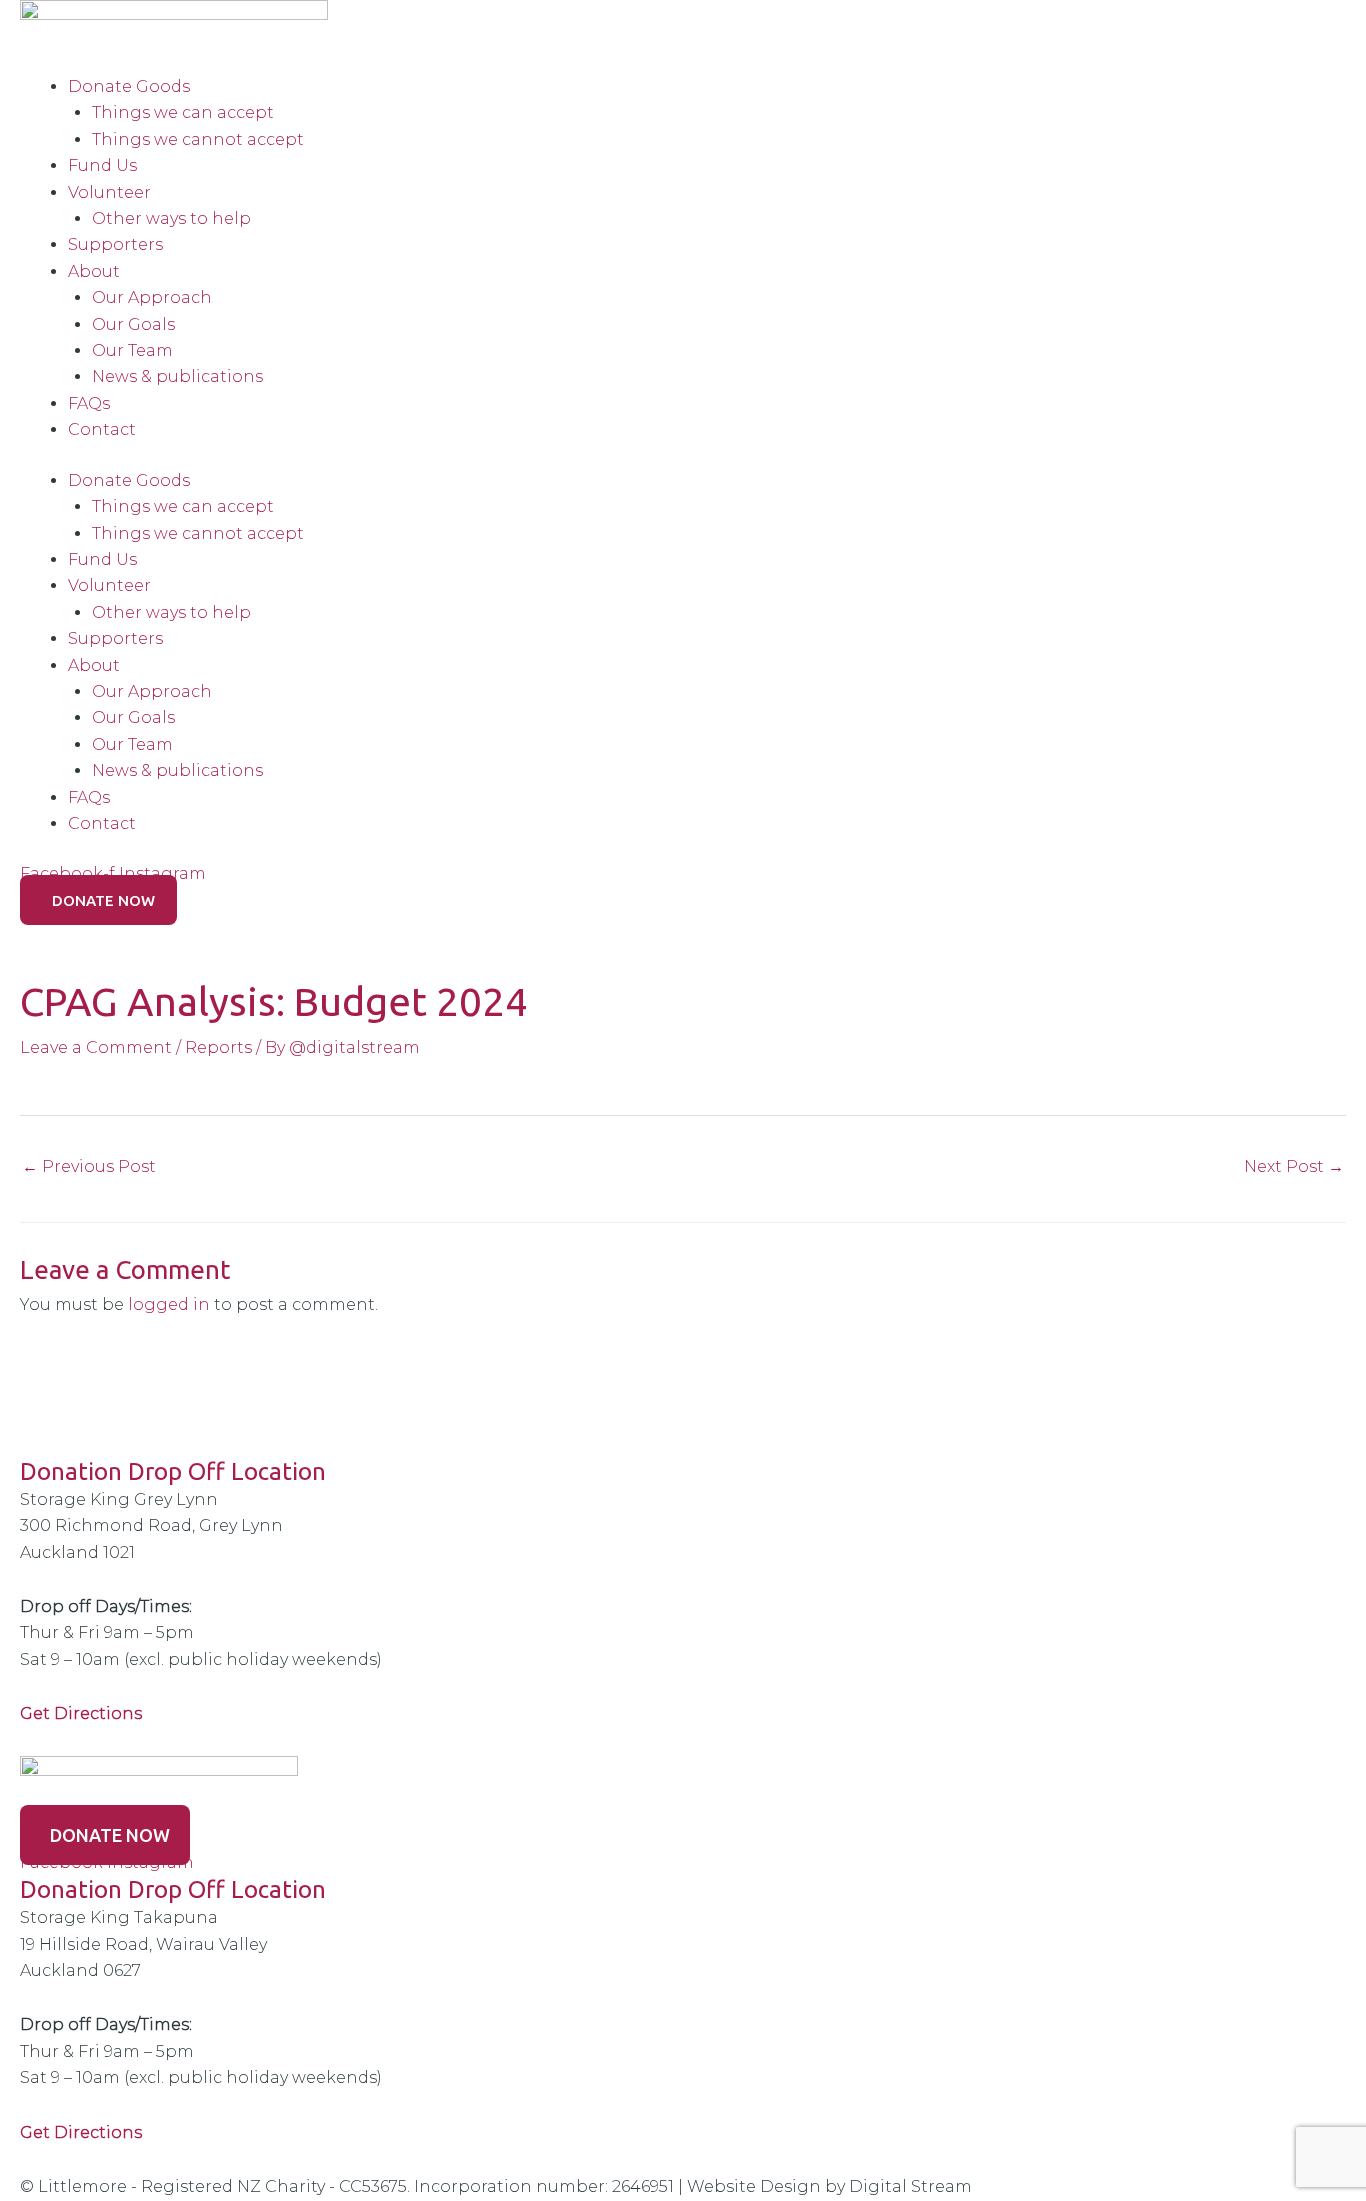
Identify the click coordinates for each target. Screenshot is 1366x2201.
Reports (218, 1047)
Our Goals (133, 324)
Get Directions (81, 2132)
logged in (169, 1304)
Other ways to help (171, 218)
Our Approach (152, 297)
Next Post (1294, 1166)
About (94, 271)
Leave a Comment (96, 1047)
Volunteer (109, 192)
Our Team (132, 350)
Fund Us (102, 165)
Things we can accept (183, 112)
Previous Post (89, 1166)
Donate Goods (129, 86)
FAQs (89, 403)
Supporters (115, 244)
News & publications (177, 376)
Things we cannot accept (198, 139)
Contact (102, 429)
